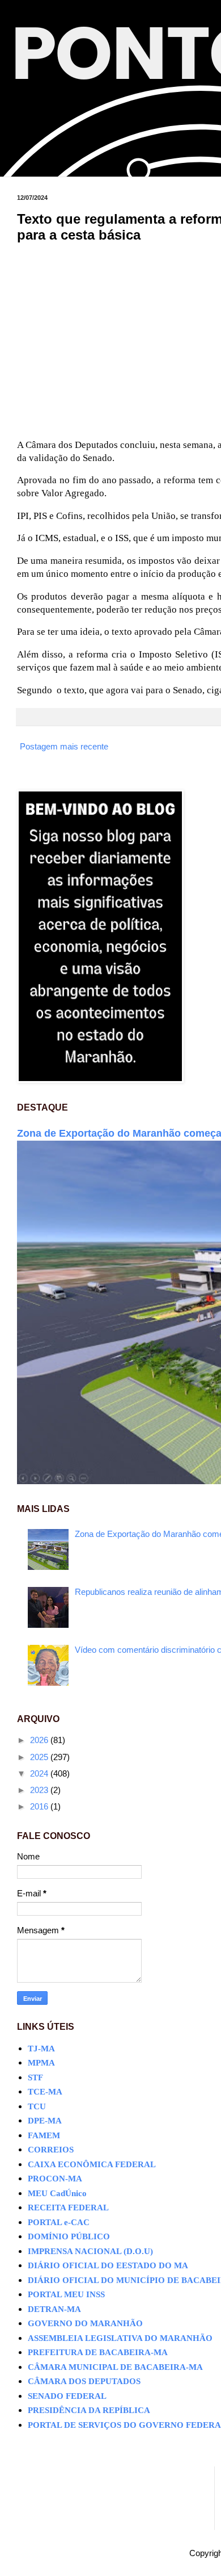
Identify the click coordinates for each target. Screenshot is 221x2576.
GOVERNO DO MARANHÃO (85, 2323)
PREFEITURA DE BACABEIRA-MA (98, 2352)
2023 (40, 1790)
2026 (40, 1740)
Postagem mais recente (64, 746)
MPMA (41, 2063)
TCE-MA (45, 2092)
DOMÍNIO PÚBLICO (69, 2236)
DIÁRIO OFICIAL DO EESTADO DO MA (108, 2265)
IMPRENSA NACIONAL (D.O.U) (90, 2251)
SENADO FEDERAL (67, 2396)
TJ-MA (41, 2049)
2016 (40, 1806)
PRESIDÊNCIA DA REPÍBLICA (89, 2410)
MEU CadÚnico (57, 2193)
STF (35, 2077)
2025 (40, 1757)
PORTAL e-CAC (59, 2222)
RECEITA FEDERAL (68, 2208)
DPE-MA (45, 2121)
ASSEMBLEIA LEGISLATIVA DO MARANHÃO (120, 2338)
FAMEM (44, 2135)
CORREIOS (51, 2150)
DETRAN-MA (54, 2309)
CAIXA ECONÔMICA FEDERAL (92, 2164)
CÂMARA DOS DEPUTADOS (84, 2381)
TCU (37, 2106)
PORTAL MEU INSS (66, 2294)
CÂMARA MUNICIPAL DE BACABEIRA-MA (115, 2367)
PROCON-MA (55, 2179)
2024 (40, 1773)
